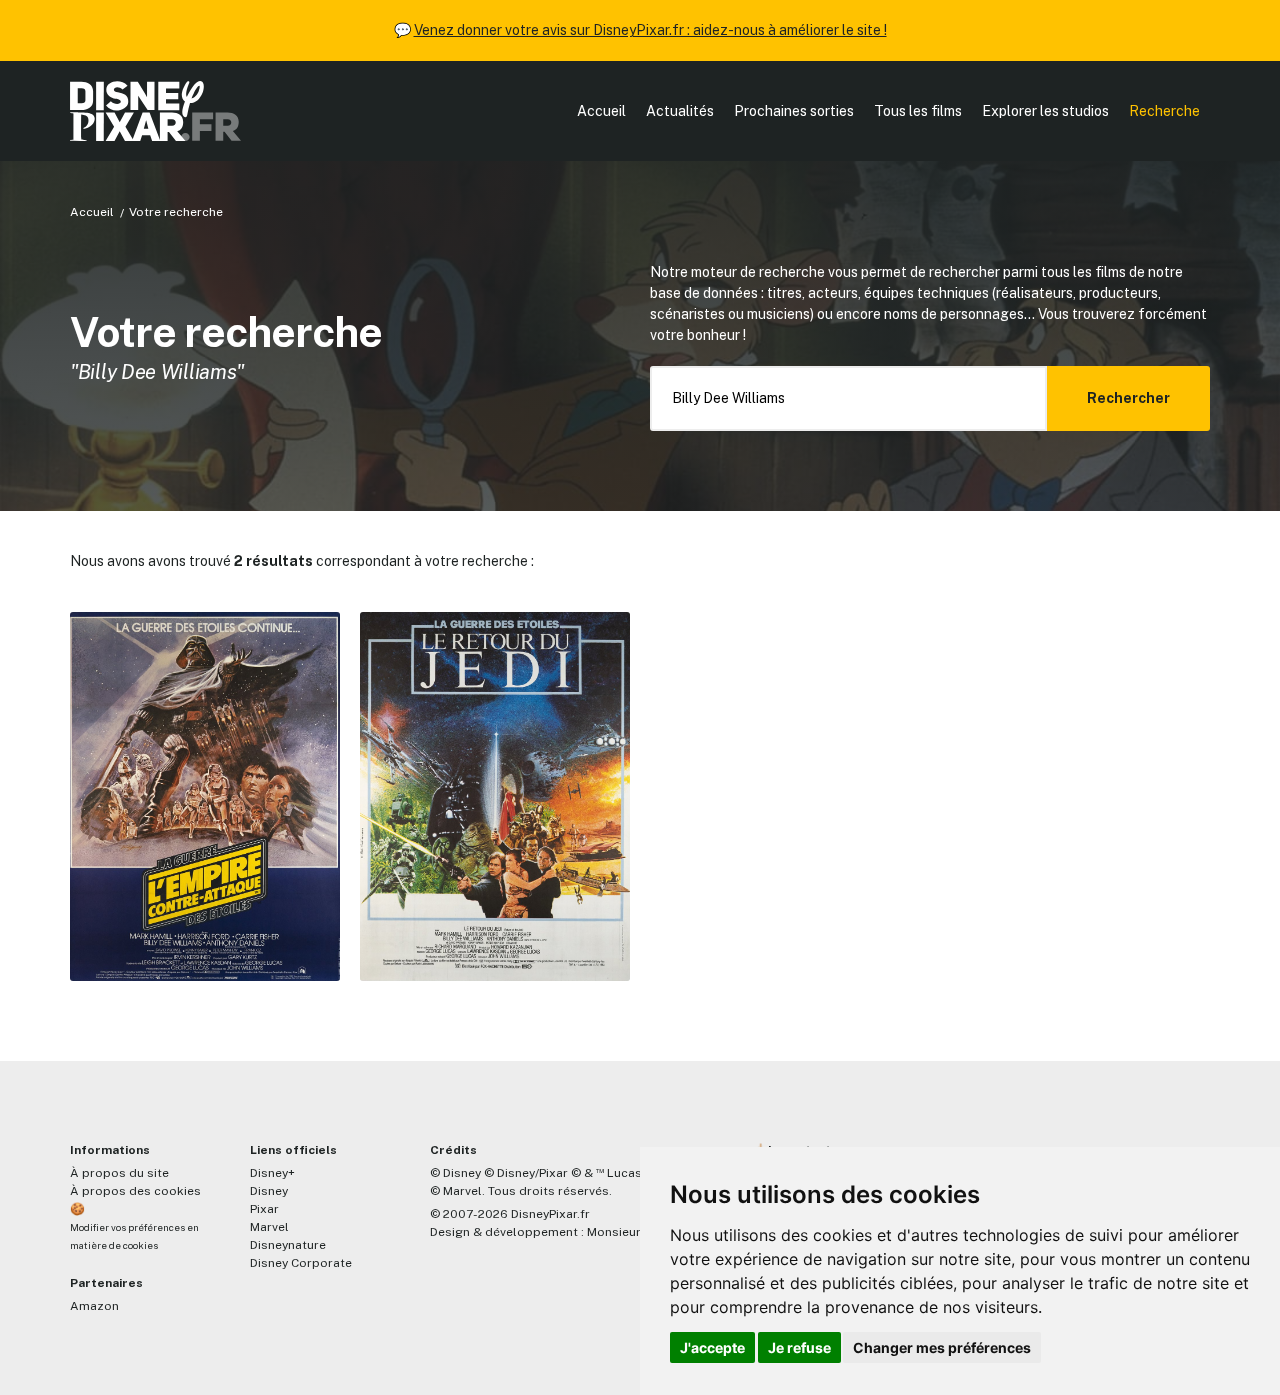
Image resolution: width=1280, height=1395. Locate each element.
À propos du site (119, 1173)
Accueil (601, 111)
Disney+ (272, 1173)
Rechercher (1128, 398)
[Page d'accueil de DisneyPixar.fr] (155, 111)
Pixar (264, 1209)
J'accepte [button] (712, 1347)
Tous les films (918, 111)
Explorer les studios (1045, 111)
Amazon (94, 1306)
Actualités (680, 111)
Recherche (1164, 111)
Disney (269, 1191)
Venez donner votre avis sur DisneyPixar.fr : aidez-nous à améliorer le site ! (650, 30)
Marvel (269, 1227)
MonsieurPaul (626, 1232)
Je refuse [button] (799, 1347)
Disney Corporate (301, 1263)
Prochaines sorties (794, 111)
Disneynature (288, 1245)
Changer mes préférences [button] (942, 1347)
